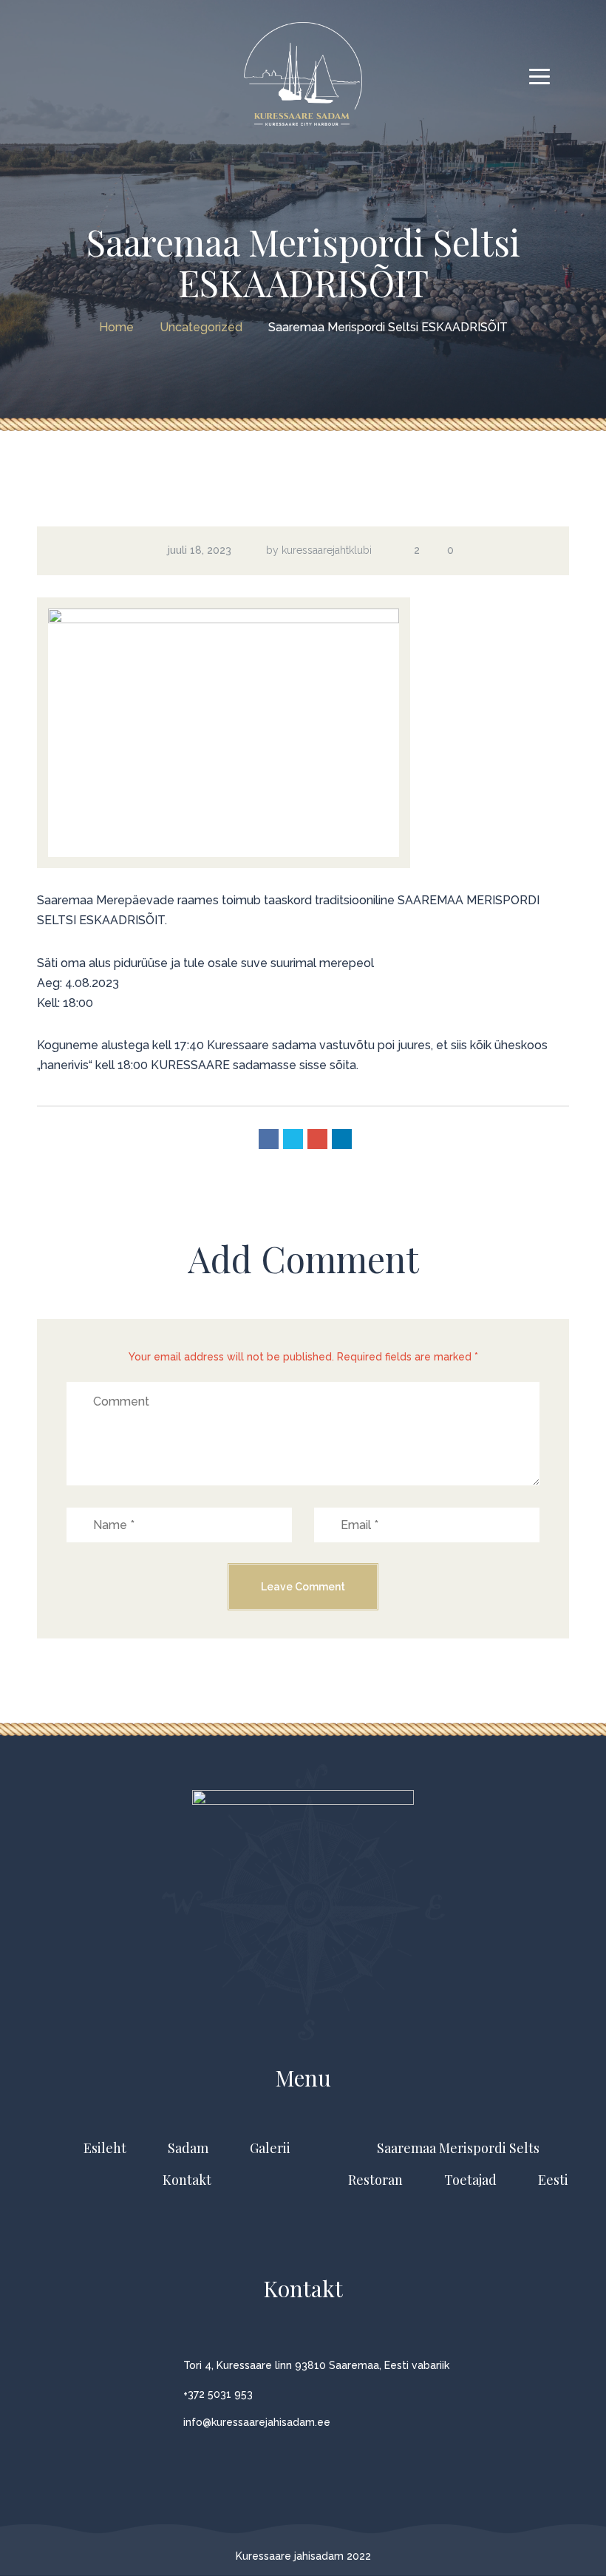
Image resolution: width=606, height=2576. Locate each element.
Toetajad (470, 2180)
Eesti (553, 2180)
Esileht (105, 2148)
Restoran (375, 2180)
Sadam (188, 2148)
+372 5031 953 (218, 2394)
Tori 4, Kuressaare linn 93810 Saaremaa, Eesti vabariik (316, 2365)
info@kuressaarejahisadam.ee (257, 2422)
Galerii (270, 2148)
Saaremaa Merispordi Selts (458, 2148)
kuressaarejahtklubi (327, 550)
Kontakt (187, 2180)
